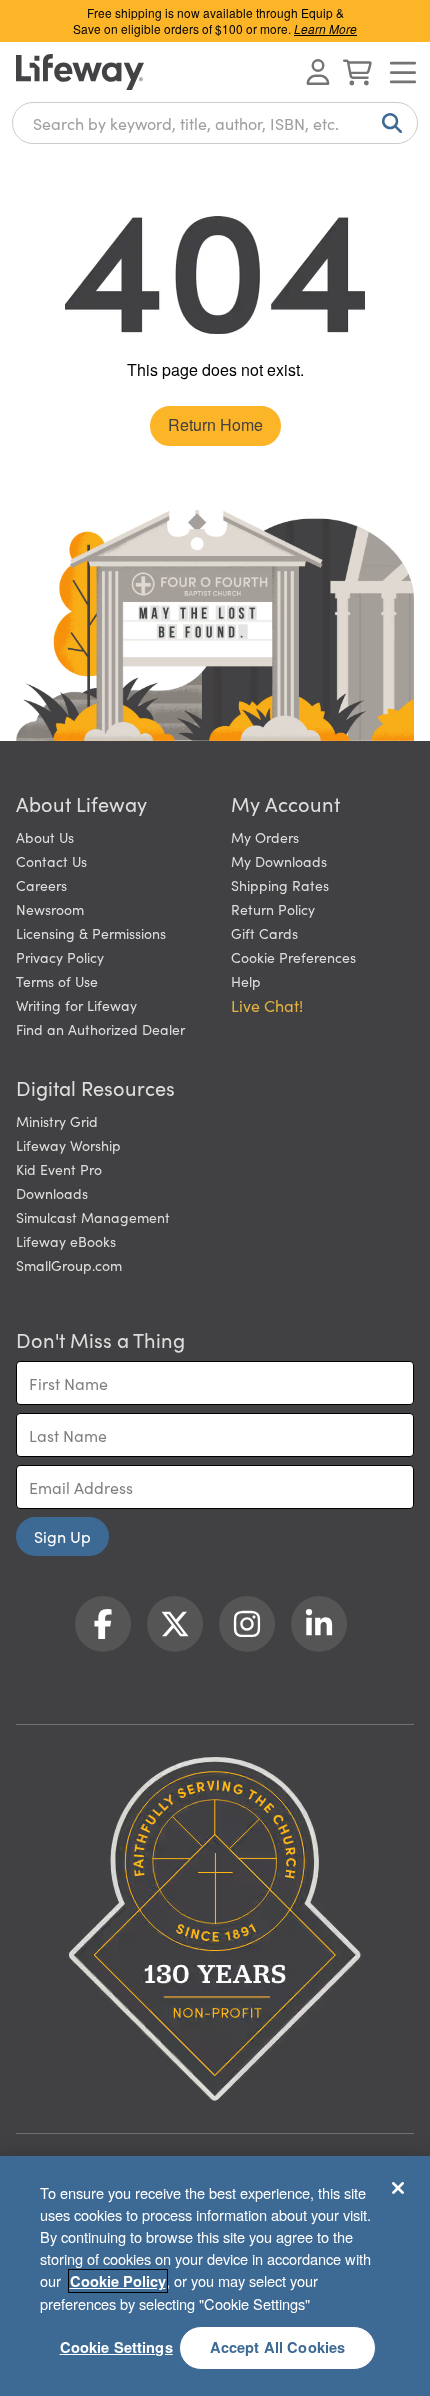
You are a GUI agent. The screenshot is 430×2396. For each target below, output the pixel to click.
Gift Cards (264, 933)
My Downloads (279, 861)
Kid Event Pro (59, 1169)
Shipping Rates (280, 885)
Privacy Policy (60, 957)
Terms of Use (57, 981)
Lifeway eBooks (66, 1241)
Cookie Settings (116, 2347)
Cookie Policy (118, 2281)
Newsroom (50, 909)
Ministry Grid (57, 1121)
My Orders (265, 837)
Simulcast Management (93, 1217)
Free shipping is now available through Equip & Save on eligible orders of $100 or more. (215, 20)
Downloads (52, 1193)
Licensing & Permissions (91, 933)
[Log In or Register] (318, 72)
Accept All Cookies (278, 2347)
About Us (45, 837)
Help (246, 981)
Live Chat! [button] (267, 1005)
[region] (215, 2276)
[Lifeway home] (80, 72)
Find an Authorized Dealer (100, 1029)
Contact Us (51, 861)
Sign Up (62, 1536)
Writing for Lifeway (76, 1005)
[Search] (388, 123)
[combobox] (215, 123)
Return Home (215, 424)
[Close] (398, 2188)
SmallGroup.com (69, 1265)
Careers (41, 885)
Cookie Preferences (293, 957)
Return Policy (273, 909)
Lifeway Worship (68, 1145)
